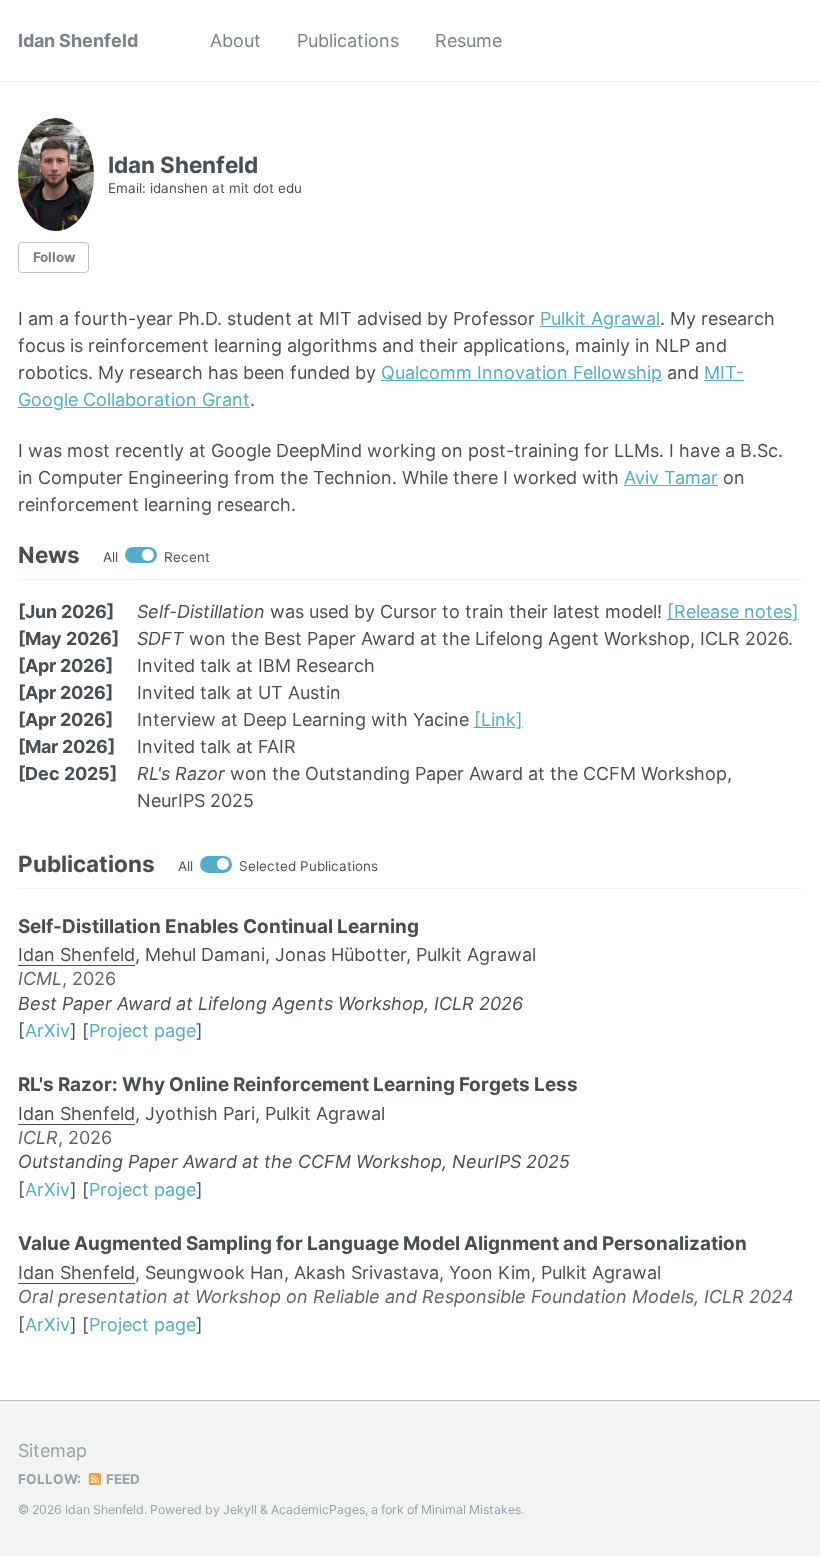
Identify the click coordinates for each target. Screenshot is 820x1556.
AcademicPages (318, 1509)
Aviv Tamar (671, 477)
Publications (348, 40)
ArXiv (47, 1030)
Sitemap (52, 1450)
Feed (121, 1479)
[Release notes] (733, 611)
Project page (142, 1030)
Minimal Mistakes (471, 1509)
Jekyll (240, 1509)
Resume (468, 40)
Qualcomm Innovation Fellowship (521, 372)
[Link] (498, 719)
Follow (54, 257)
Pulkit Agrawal (600, 318)
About (235, 40)
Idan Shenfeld (78, 40)
